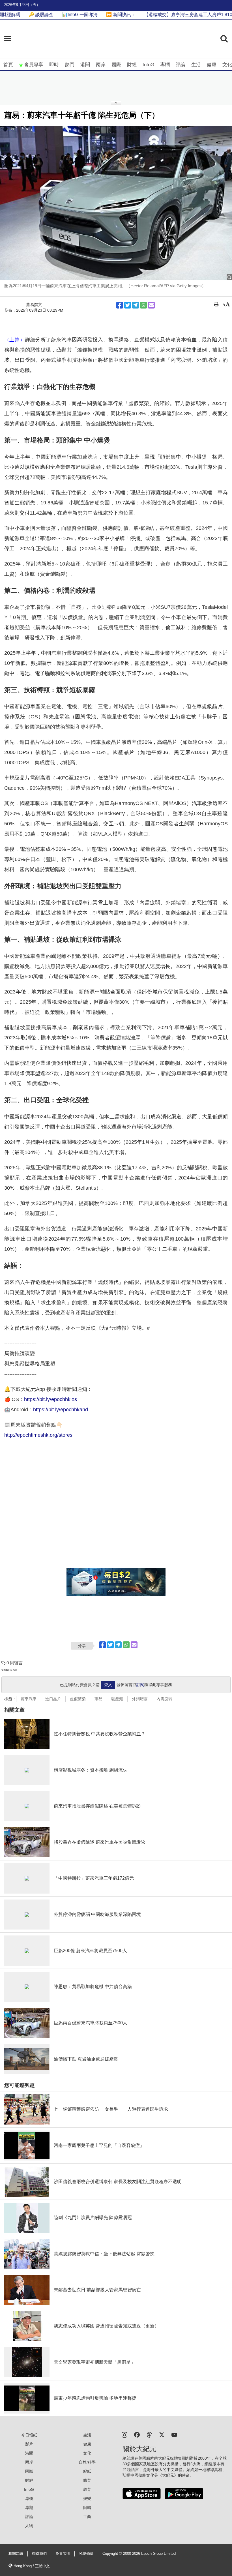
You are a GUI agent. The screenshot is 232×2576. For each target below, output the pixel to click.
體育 (87, 2480)
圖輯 (87, 2508)
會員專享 (34, 65)
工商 (87, 2517)
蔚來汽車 (29, 1699)
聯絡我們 (39, 2554)
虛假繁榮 (78, 1699)
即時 (54, 65)
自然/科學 (87, 2462)
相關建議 (16, 2554)
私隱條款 (86, 2554)
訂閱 (140, 1685)
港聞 (85, 65)
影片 (29, 2444)
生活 (196, 65)
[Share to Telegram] (136, 305)
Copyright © (113, 2554)
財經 (132, 65)
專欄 (165, 65)
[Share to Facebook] (120, 305)
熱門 (70, 65)
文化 (227, 65)
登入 (108, 1685)
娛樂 (87, 2498)
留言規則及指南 (9, 1670)
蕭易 (98, 1699)
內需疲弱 (164, 1699)
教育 (87, 2489)
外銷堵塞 (140, 1699)
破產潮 (117, 1699)
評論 (181, 65)
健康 (212, 65)
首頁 (8, 65)
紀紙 (87, 2471)
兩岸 (101, 65)
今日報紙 (29, 2435)
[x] (162, 2434)
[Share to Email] (151, 305)
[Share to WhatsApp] (143, 305)
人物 (29, 2526)
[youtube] (174, 2434)
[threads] (149, 2434)
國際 (116, 65)
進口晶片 (53, 1699)
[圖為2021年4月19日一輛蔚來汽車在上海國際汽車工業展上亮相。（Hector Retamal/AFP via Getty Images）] (116, 203)
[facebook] (137, 2434)
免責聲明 (63, 2554)
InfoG (148, 65)
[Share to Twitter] (128, 305)
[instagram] (124, 2434)
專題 (29, 2508)
